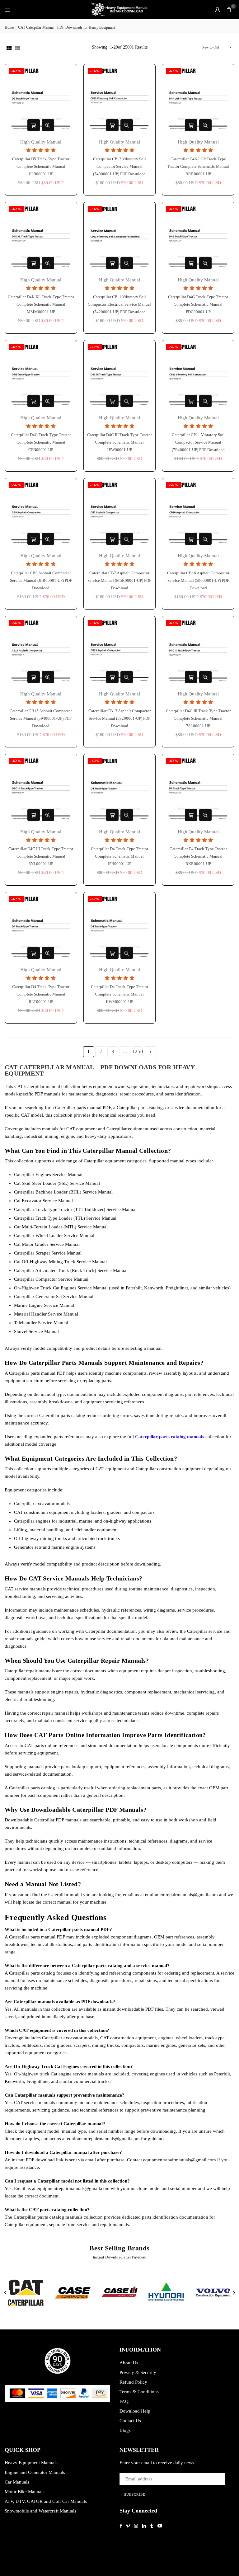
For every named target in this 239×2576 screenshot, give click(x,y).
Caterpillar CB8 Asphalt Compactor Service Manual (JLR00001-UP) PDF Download (41, 580)
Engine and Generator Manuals (35, 2472)
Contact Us (130, 2421)
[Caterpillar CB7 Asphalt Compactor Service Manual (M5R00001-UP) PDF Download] (120, 514)
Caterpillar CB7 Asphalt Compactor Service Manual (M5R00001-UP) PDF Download (119, 580)
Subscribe (135, 2494)
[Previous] (6, 2293)
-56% (95, 71)
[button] (229, 9)
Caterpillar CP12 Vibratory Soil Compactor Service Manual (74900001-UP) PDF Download (119, 166)
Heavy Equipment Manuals (31, 2463)
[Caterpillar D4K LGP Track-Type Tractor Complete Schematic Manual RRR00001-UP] (198, 100)
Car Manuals (17, 2482)
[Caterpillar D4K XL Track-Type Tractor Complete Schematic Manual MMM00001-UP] (41, 238)
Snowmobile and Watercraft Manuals (40, 2511)
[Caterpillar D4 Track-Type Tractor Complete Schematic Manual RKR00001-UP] (198, 790)
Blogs (125, 2430)
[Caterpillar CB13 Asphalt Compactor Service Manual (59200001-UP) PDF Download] (120, 652)
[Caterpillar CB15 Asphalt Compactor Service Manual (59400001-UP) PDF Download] (41, 652)
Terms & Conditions (139, 2392)
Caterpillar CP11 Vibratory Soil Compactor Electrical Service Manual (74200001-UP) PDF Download (119, 304)
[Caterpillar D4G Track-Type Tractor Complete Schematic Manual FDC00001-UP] (198, 238)
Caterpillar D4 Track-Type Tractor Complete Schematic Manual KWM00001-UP (119, 994)
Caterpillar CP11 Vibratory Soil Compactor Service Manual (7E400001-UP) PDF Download (198, 442)
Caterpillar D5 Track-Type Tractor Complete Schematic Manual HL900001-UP (41, 166)
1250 (137, 1051)
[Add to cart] (34, 125)
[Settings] (218, 9)
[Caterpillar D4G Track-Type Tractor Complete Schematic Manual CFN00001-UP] (41, 376)
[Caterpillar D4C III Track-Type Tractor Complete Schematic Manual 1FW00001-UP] (120, 376)
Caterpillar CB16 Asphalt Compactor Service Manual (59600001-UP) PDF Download (198, 580)
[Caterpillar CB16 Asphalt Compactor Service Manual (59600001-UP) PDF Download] (198, 514)
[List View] (18, 47)
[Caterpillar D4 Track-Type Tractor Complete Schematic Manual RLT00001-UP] (41, 928)
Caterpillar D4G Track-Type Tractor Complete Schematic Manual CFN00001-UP (41, 442)
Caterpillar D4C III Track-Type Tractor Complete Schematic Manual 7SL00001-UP (198, 718)
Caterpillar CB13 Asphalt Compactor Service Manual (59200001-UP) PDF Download (119, 718)
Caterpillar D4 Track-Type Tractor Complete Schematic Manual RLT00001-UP (41, 994)
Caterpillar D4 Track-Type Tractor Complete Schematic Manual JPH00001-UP (119, 856)
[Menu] (7, 9)
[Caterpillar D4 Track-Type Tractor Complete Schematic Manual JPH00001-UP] (120, 790)
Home (9, 27)
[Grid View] (9, 47)
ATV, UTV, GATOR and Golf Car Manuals (46, 2501)
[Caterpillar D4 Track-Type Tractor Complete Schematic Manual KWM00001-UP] (120, 928)
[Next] (234, 2293)
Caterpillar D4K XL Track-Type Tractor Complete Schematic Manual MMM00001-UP (41, 304)
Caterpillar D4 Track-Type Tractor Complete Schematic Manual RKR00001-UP (198, 856)
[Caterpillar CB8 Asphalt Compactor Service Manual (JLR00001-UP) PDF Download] (41, 514)
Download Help (135, 2411)
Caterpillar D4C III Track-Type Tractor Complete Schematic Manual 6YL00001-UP (41, 856)
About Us (129, 2363)
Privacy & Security (138, 2372)
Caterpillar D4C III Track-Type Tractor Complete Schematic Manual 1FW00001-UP (119, 442)
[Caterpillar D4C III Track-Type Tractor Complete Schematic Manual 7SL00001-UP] (198, 652)
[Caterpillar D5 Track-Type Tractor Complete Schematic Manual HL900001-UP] (41, 100)
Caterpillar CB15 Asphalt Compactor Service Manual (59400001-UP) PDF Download (41, 718)
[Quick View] (48, 125)
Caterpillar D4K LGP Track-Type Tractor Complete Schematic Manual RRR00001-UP (198, 166)
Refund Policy (133, 2382)
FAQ (124, 2401)
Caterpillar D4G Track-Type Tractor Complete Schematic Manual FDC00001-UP (198, 304)
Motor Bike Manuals (25, 2492)
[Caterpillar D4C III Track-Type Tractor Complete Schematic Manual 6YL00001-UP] (41, 790)
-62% (16, 71)
